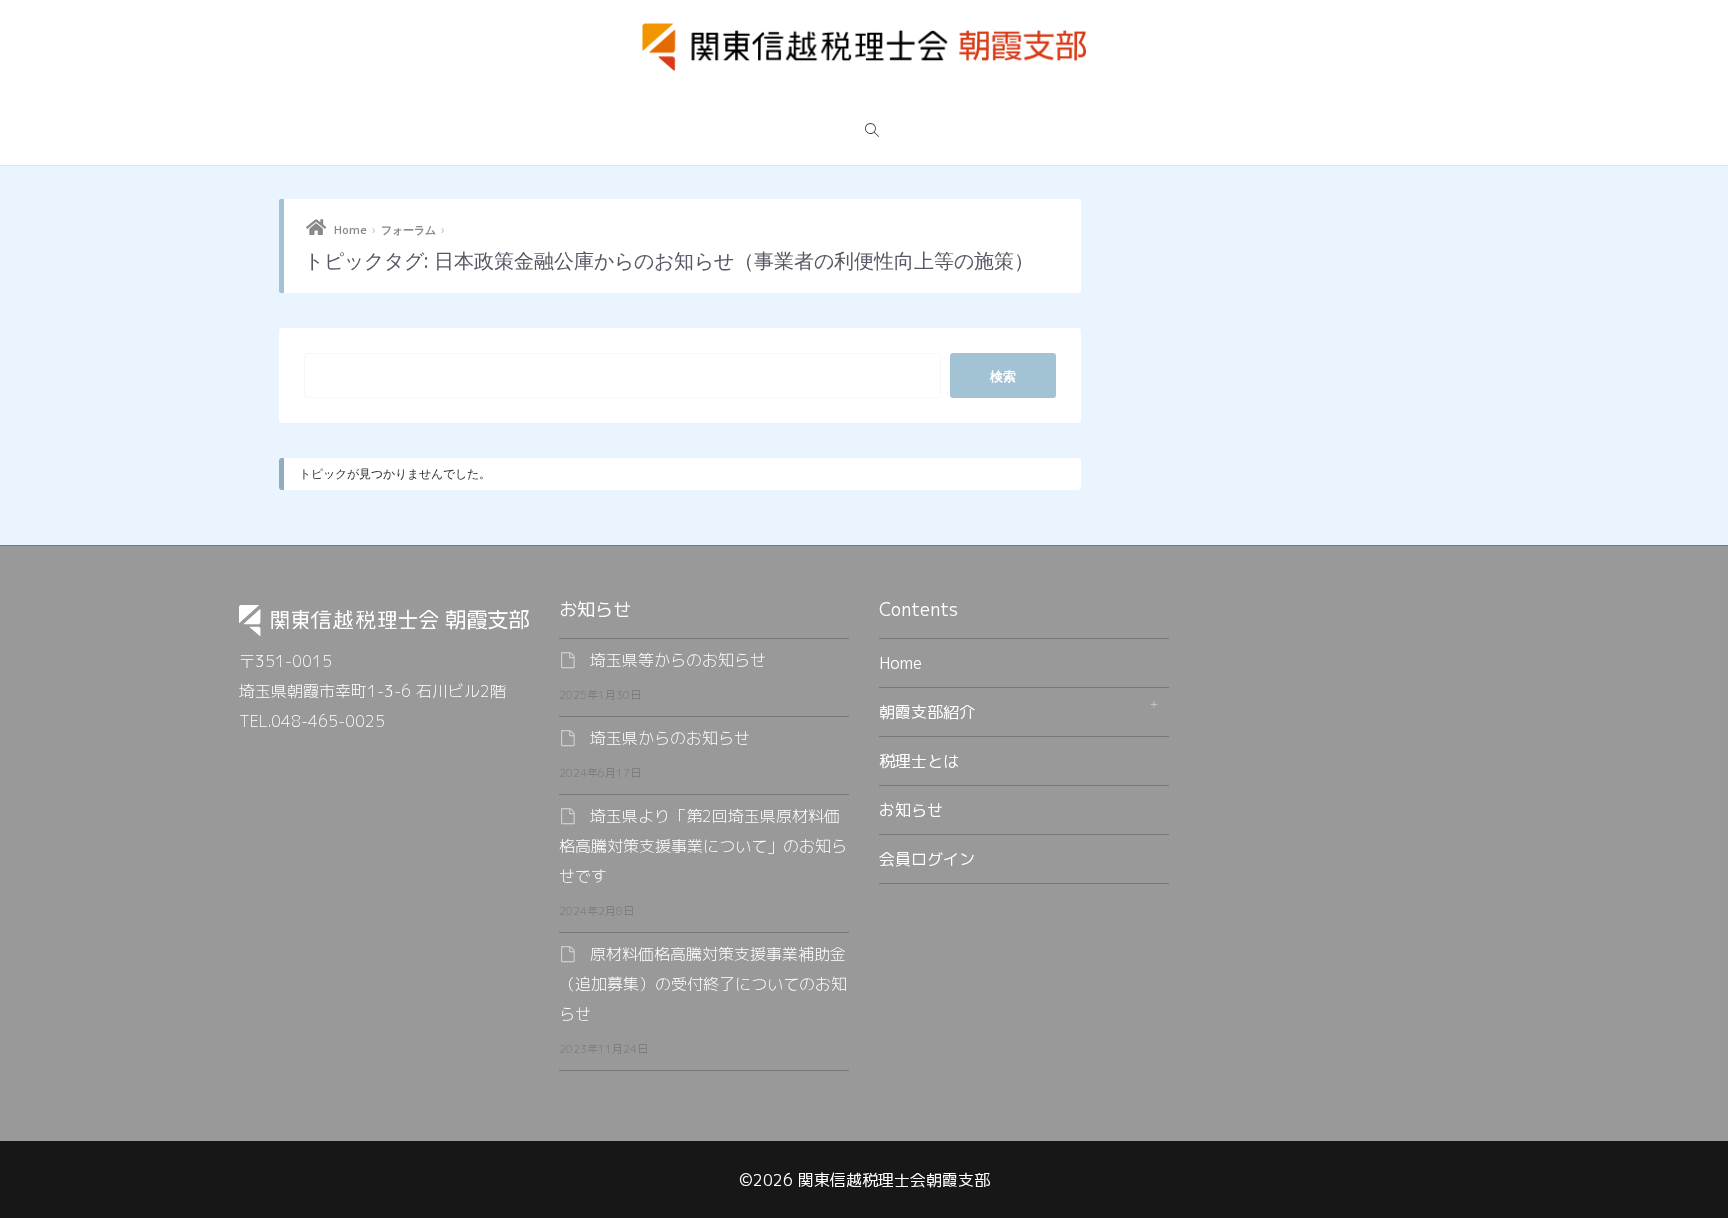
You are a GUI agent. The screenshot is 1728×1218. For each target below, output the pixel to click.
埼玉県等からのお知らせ (678, 660)
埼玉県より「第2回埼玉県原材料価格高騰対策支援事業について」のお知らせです (703, 846)
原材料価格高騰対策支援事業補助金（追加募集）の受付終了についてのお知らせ (703, 984)
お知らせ (911, 810)
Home (350, 229)
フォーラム (408, 229)
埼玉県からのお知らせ (670, 738)
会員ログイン (927, 859)
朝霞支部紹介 (927, 712)
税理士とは (919, 761)
